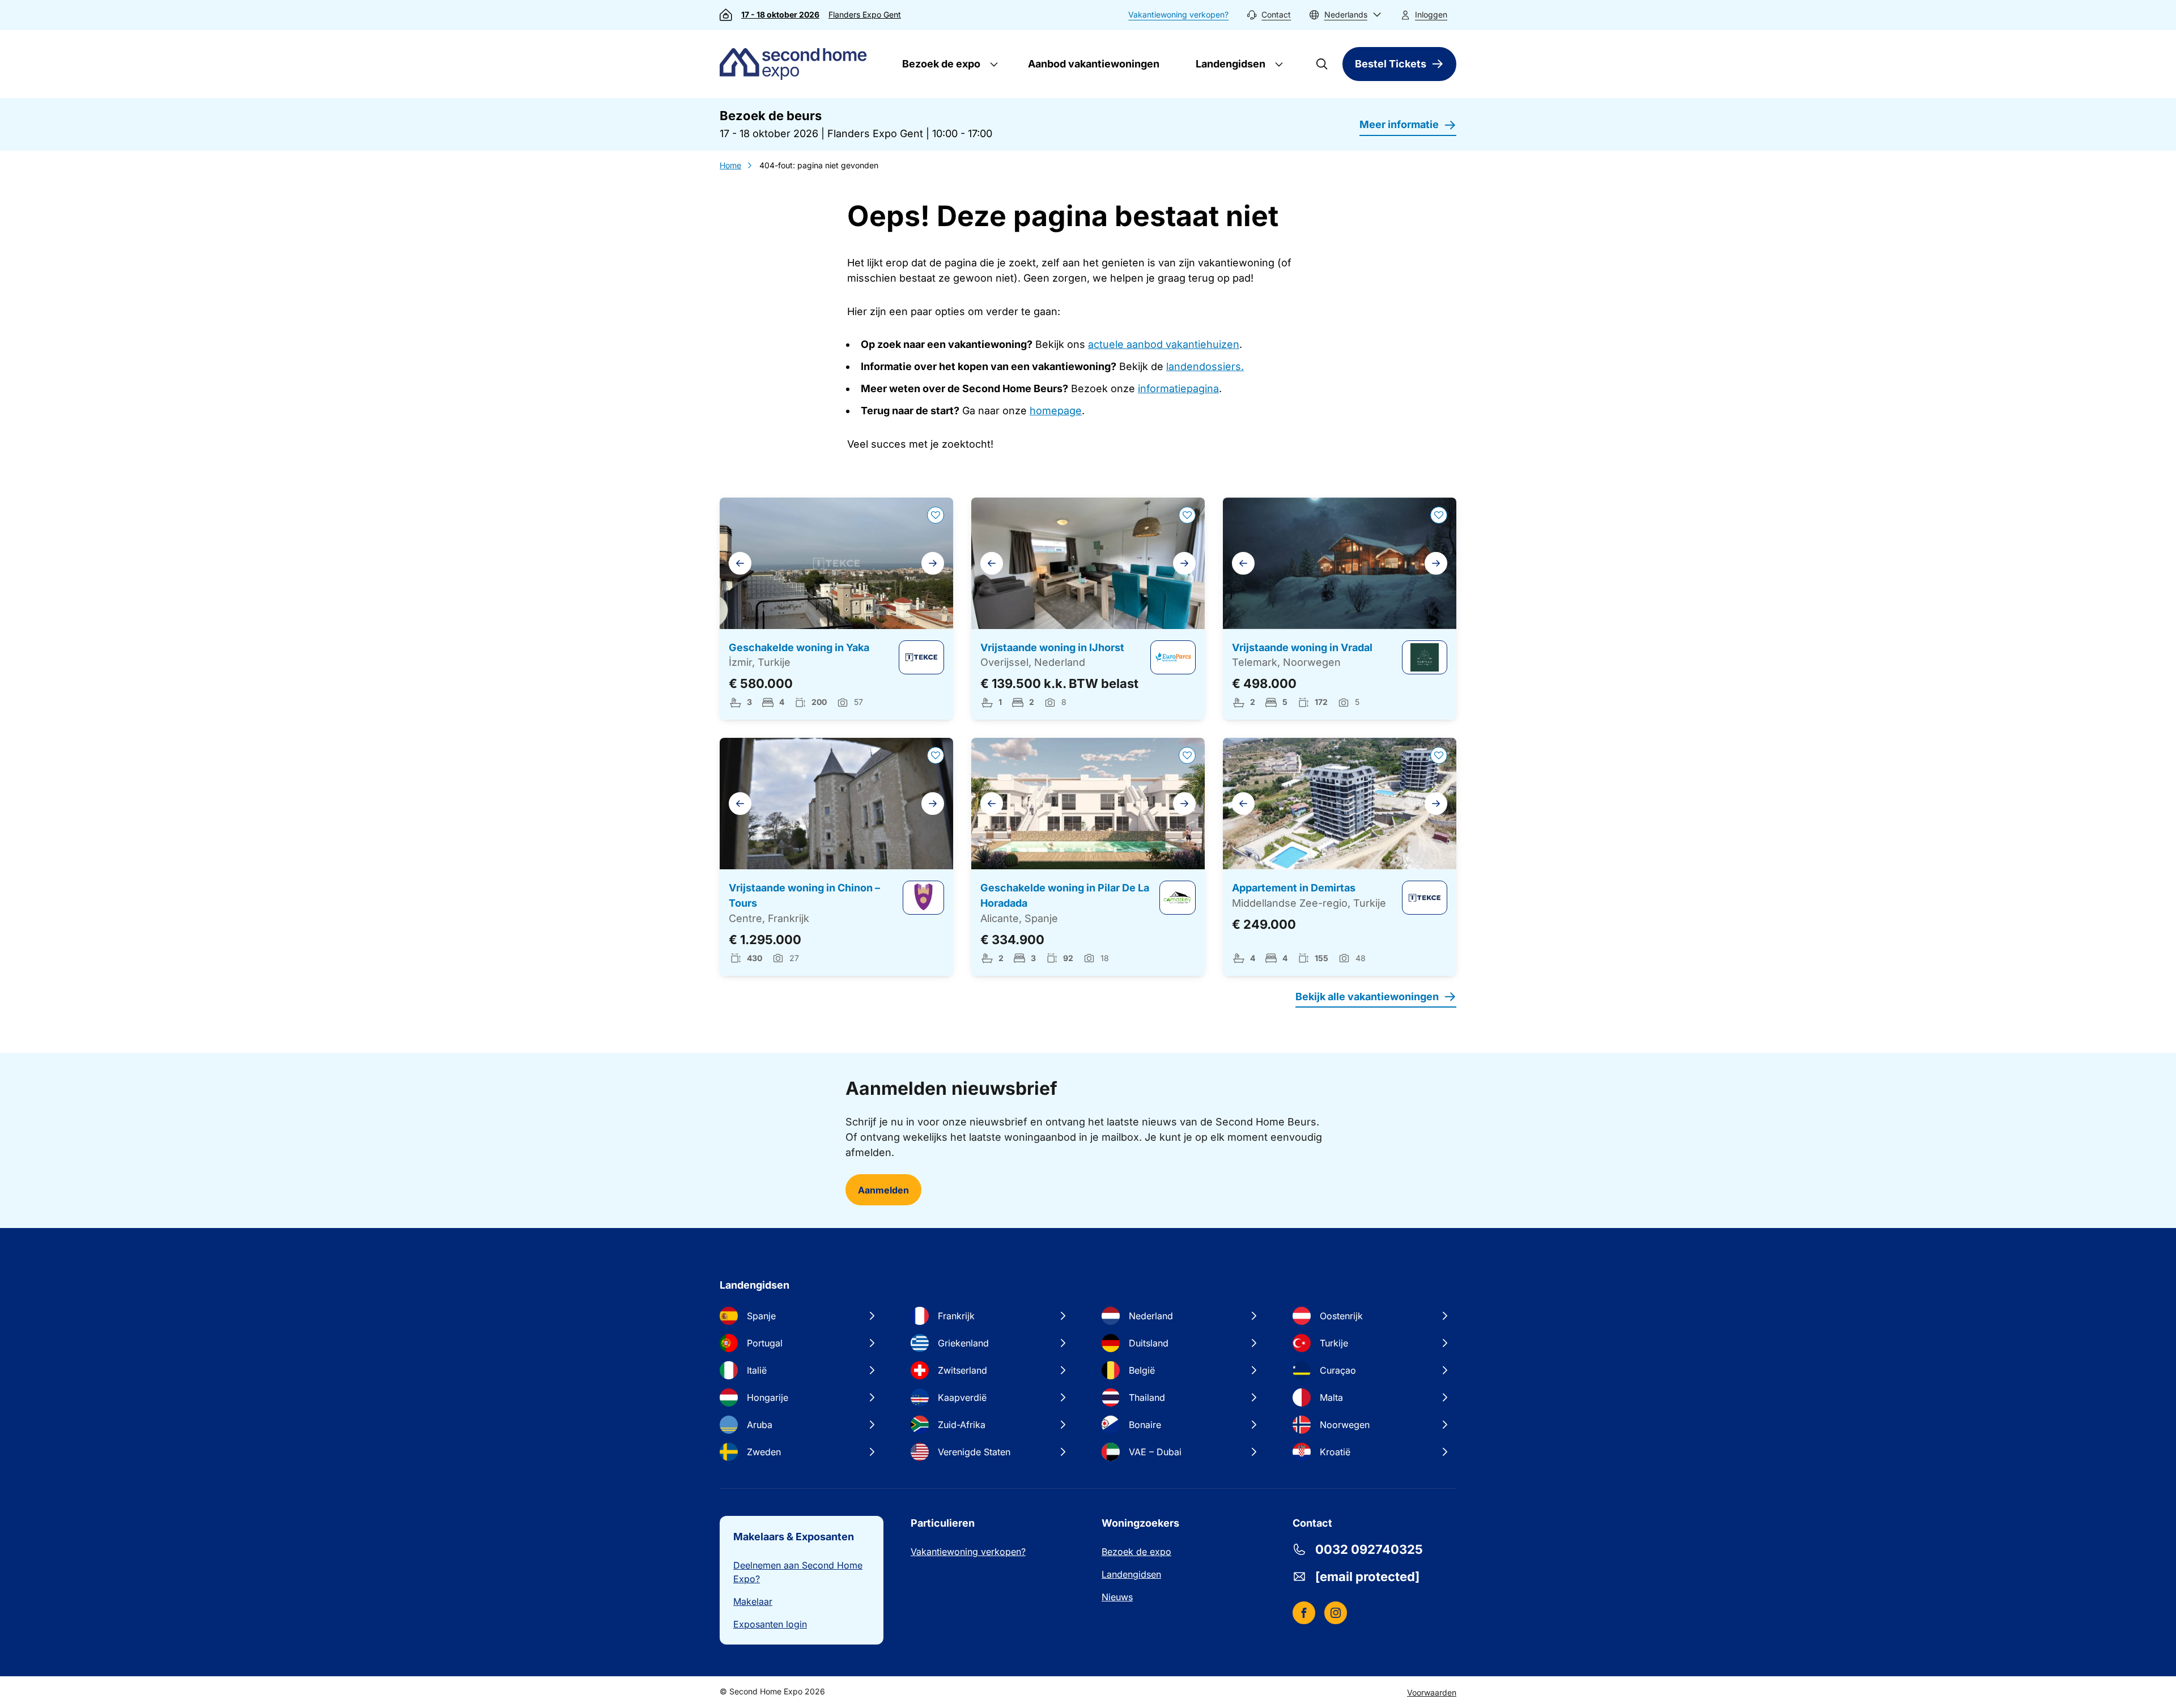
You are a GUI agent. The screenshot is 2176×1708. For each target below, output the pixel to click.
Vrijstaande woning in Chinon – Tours (804, 895)
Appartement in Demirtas (1294, 888)
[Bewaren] (936, 515)
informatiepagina (1178, 388)
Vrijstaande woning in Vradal (1302, 647)
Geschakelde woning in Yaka (799, 647)
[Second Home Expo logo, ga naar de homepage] (796, 64)
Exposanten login (770, 1624)
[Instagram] (1336, 1613)
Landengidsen (1229, 64)
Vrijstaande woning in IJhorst (1052, 647)
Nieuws (1117, 1597)
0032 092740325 (1369, 1549)
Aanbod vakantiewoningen (1094, 64)
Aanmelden (883, 1190)
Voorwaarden (1432, 1692)
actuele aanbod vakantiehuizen (1164, 344)
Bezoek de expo (940, 64)
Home (730, 165)
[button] (1345, 15)
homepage (1056, 411)
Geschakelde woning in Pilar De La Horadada (1065, 895)
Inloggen (1431, 14)
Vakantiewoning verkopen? (1178, 14)
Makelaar (753, 1601)
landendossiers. (1205, 366)
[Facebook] (1304, 1613)
